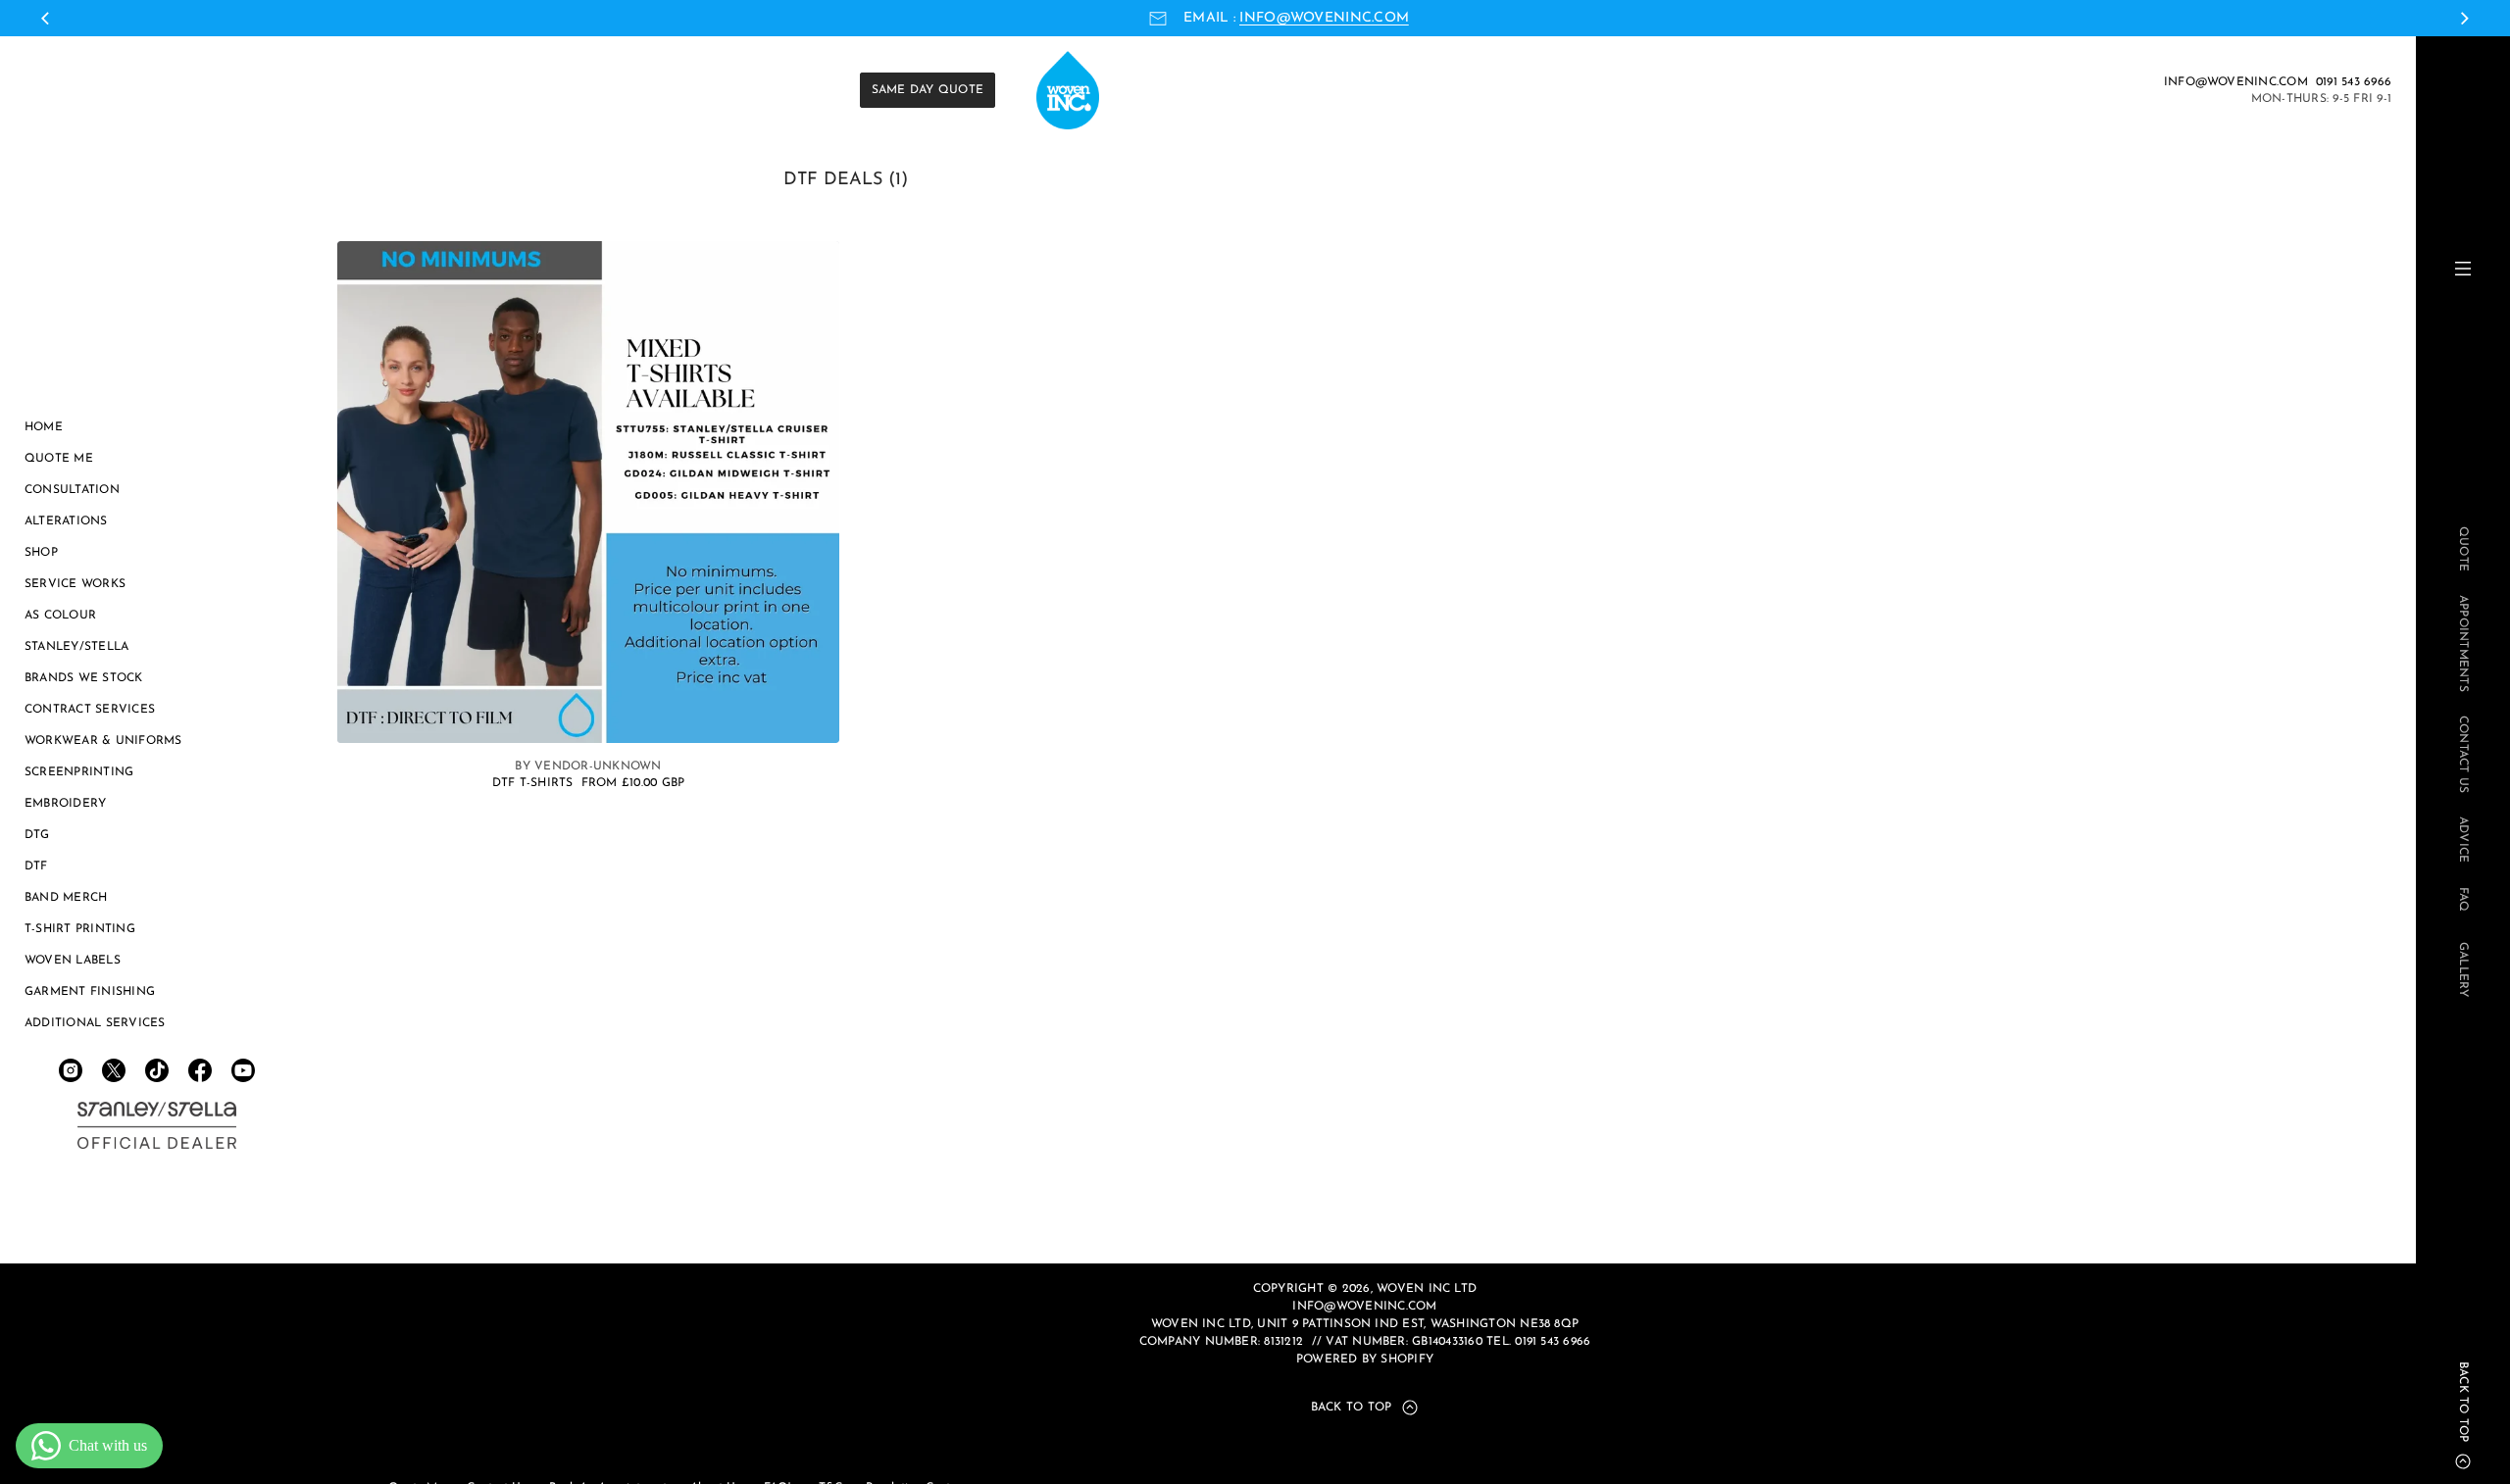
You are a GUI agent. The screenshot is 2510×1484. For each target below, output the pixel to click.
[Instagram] (71, 1070)
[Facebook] (200, 1070)
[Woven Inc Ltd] (157, 1125)
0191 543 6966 (2354, 82)
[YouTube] (243, 1070)
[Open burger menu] (2463, 269)
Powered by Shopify (1365, 1360)
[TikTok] (157, 1070)
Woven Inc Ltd (1427, 1289)
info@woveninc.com (1324, 18)
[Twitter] (114, 1070)
